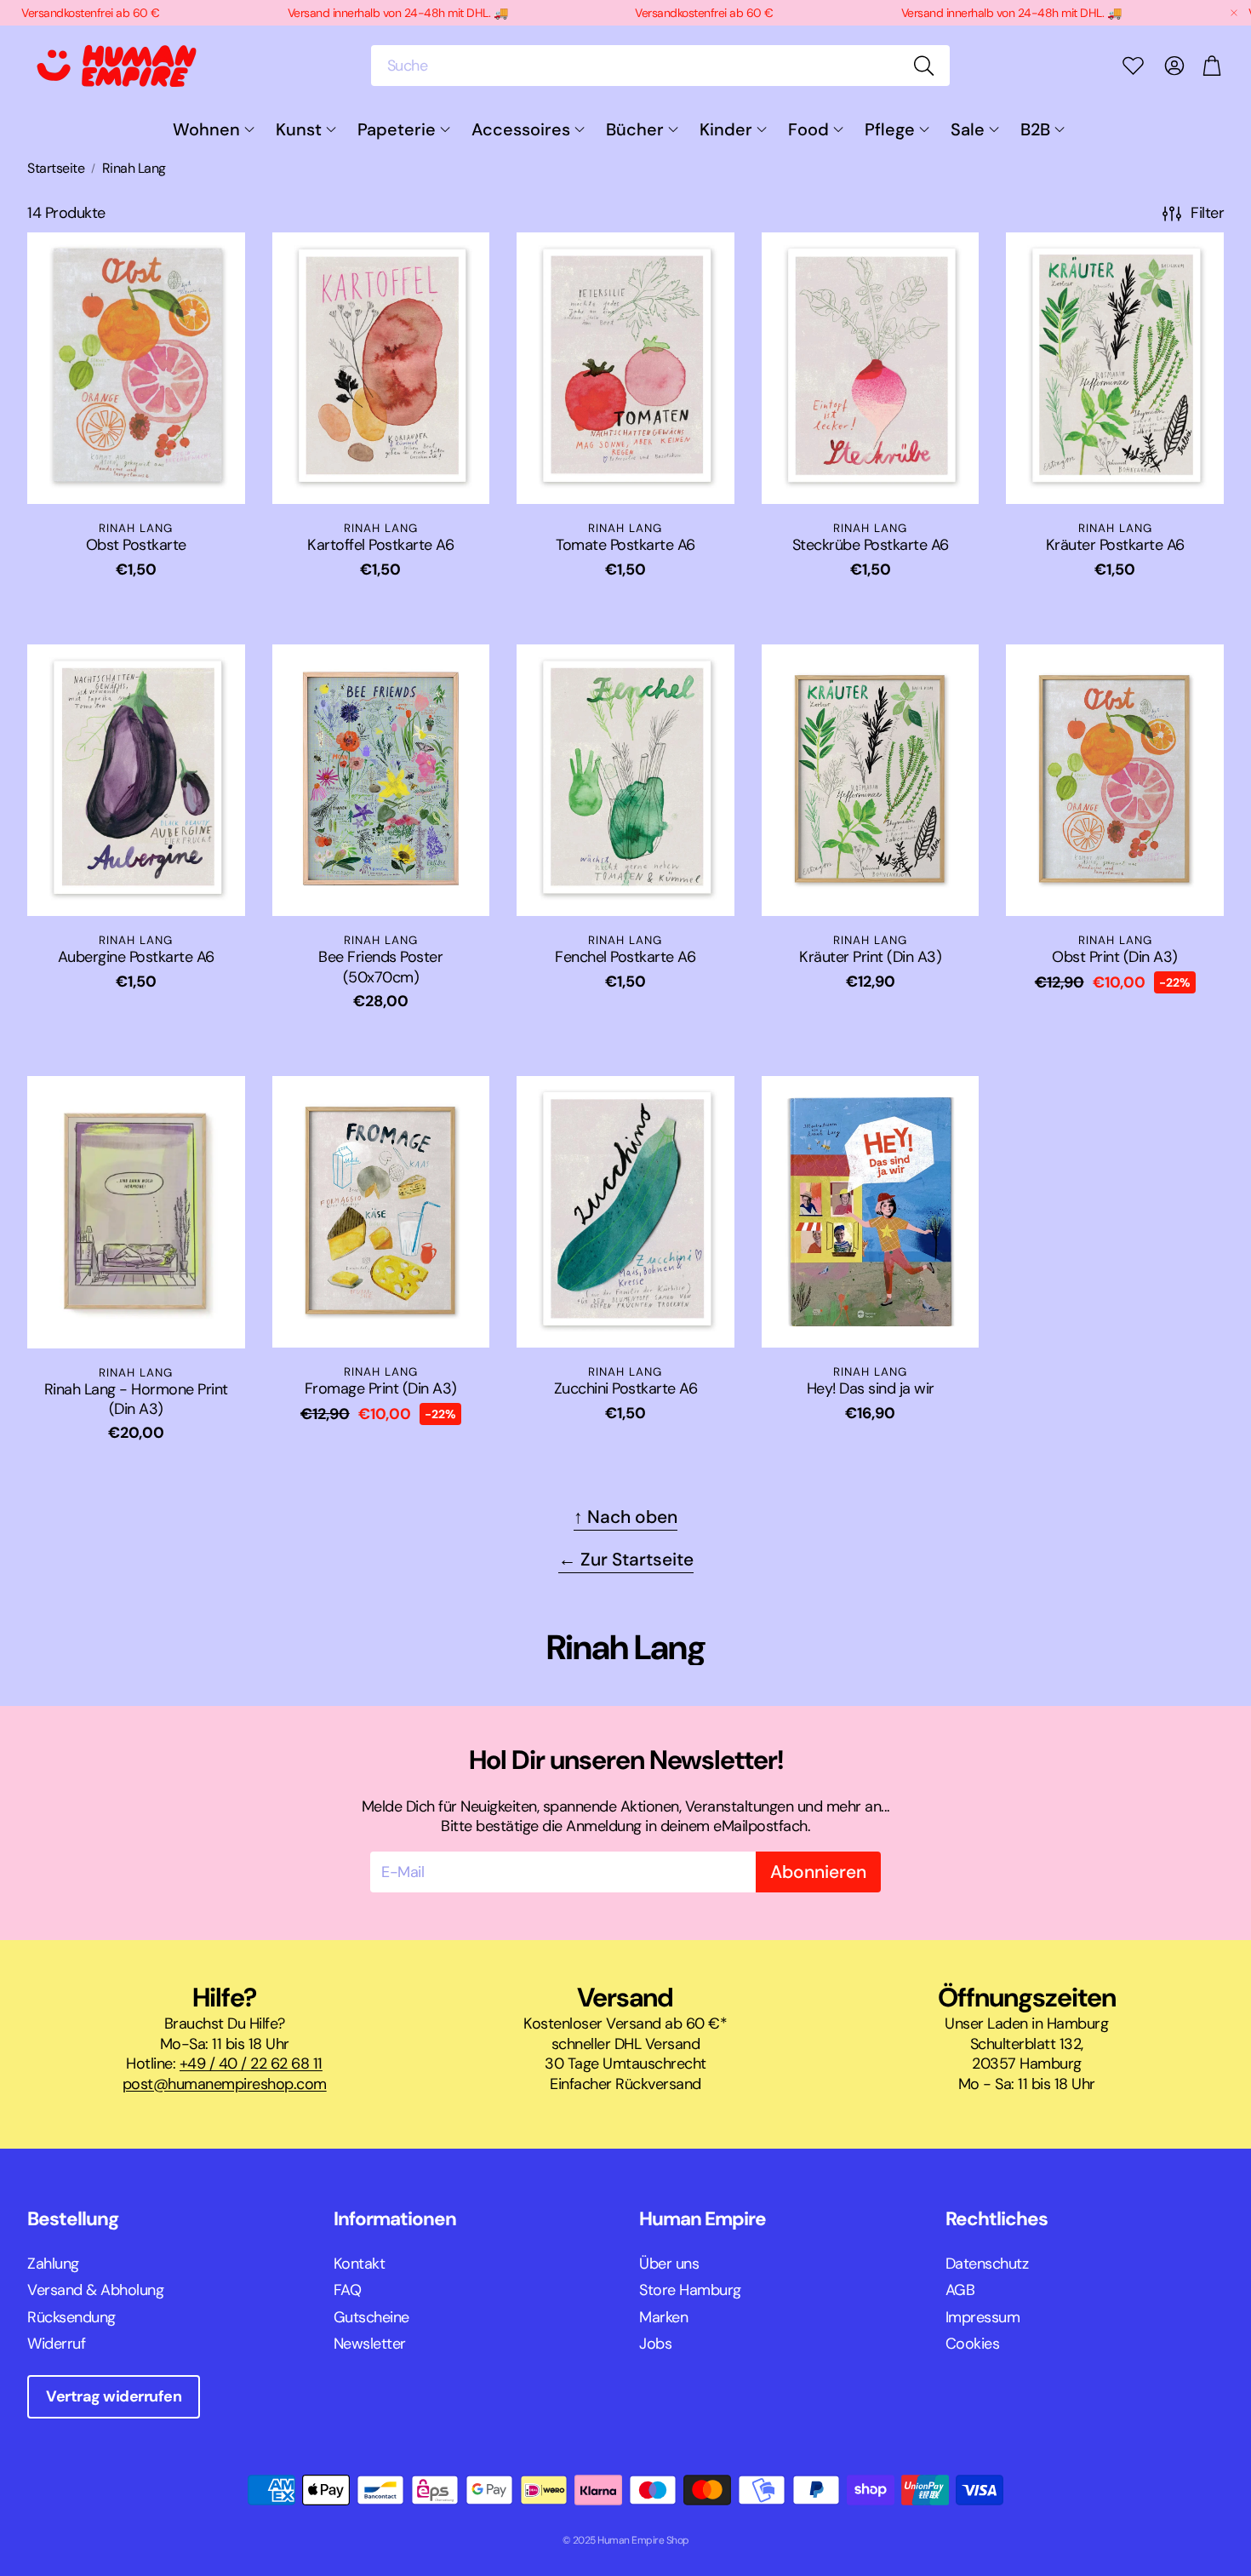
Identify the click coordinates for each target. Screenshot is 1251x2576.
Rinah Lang (134, 169)
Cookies (973, 2344)
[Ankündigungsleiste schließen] (1234, 13)
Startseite (56, 169)
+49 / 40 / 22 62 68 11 (251, 2064)
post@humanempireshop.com (225, 2084)
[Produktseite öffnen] (136, 368)
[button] (660, 66)
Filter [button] (1207, 213)
